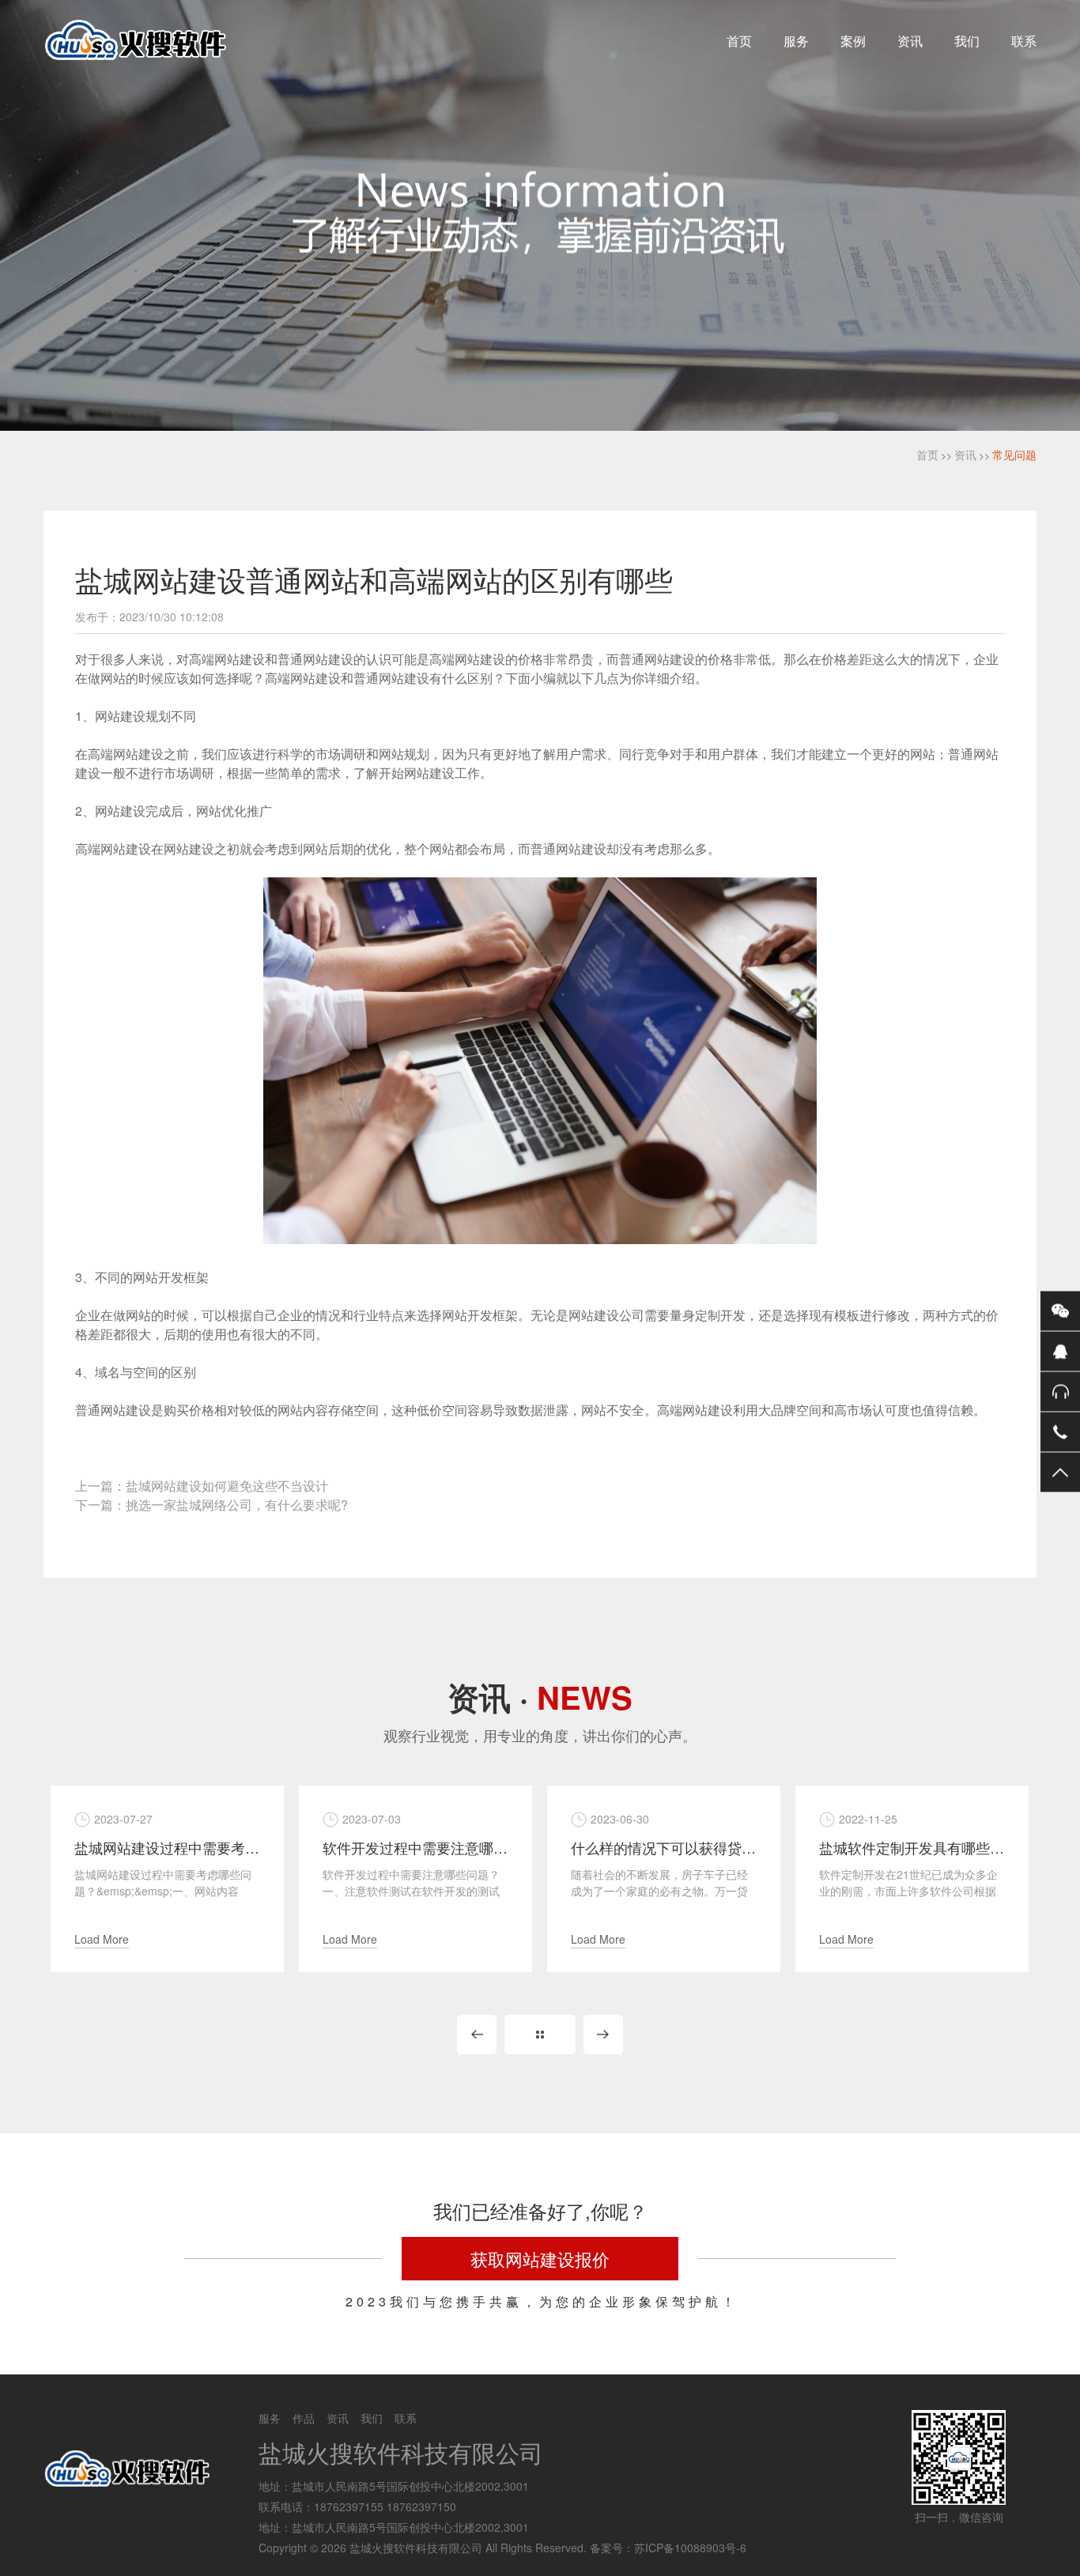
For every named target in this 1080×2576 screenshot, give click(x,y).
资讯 (910, 41)
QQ (1060, 1351)
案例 (853, 41)
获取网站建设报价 (540, 2259)
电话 (1060, 1431)
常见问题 (1014, 454)
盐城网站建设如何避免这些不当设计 (227, 1486)
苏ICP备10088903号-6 (690, 2548)
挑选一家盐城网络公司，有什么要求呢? (237, 1505)
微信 (1060, 1311)
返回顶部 (1060, 1472)
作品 (304, 2418)
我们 (967, 41)
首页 (739, 41)
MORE (540, 2035)
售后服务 (1060, 1391)
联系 (1024, 41)
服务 (796, 41)
